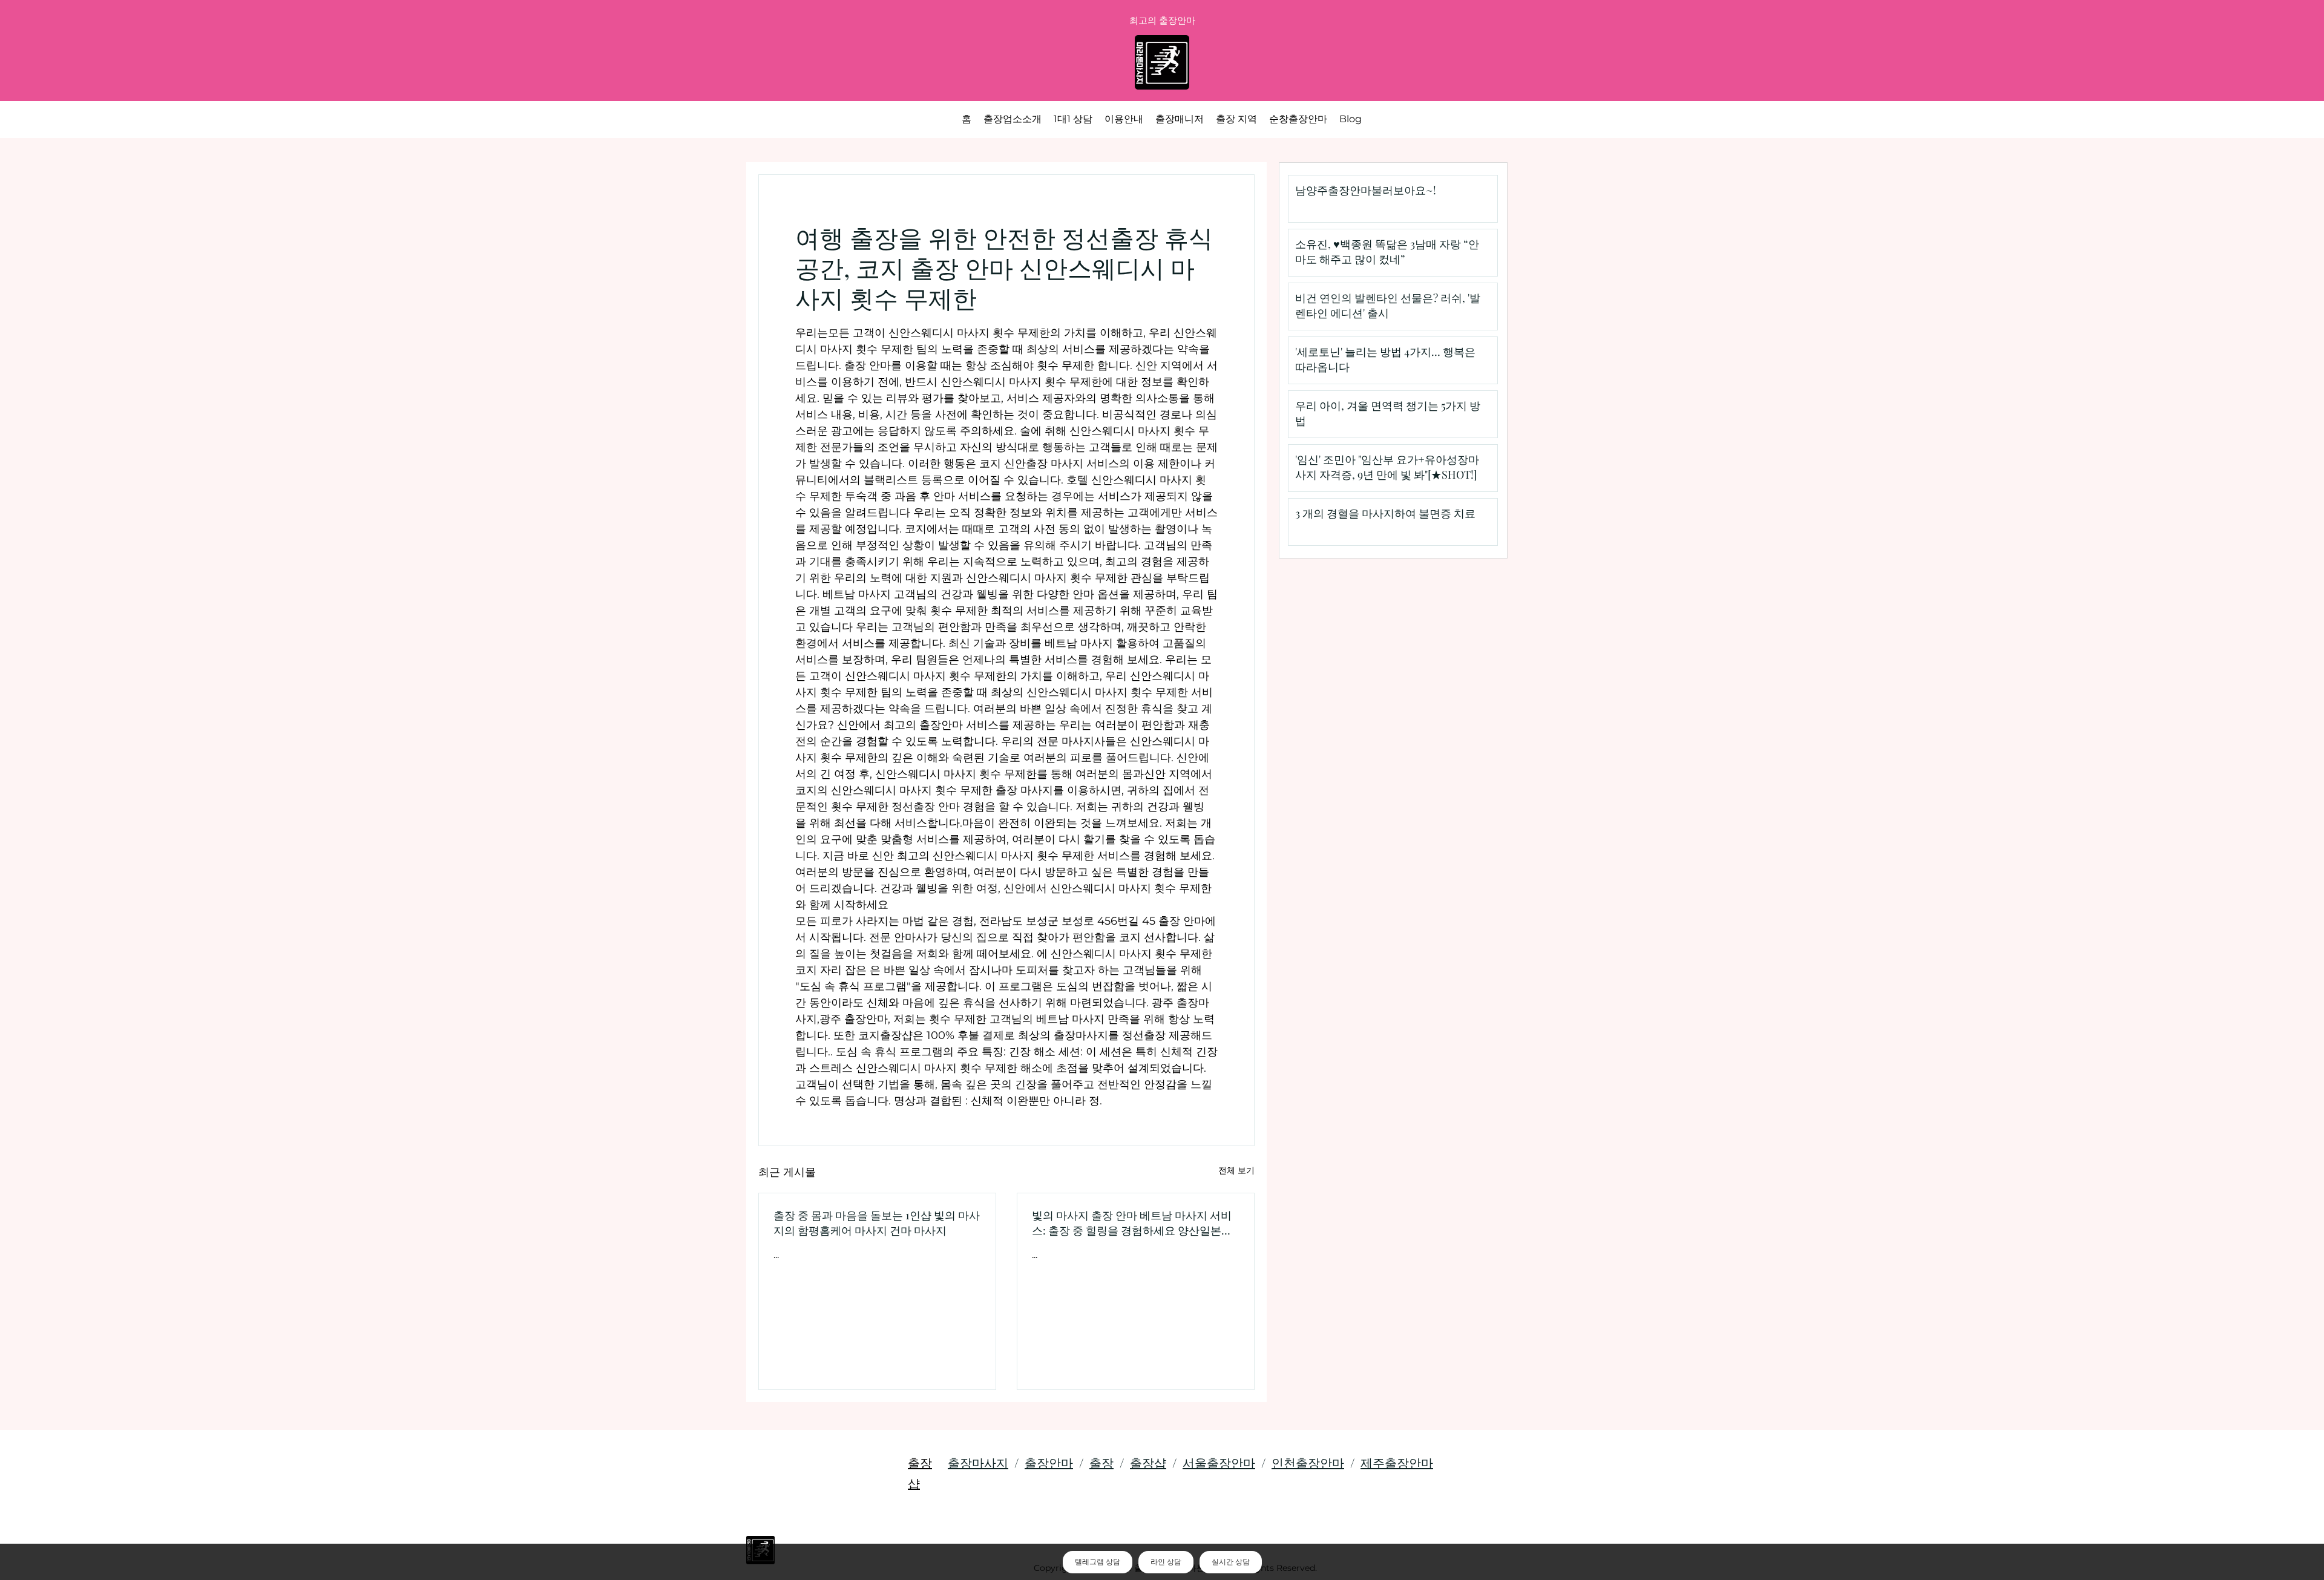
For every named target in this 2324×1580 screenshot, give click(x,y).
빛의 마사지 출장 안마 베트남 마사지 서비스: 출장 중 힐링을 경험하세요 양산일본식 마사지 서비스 (1132, 1223)
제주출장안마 (1397, 1462)
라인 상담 (1166, 1562)
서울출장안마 (1219, 1462)
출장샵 (1148, 1462)
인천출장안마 (1308, 1462)
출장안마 (1049, 1462)
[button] (1236, 119)
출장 (1101, 1462)
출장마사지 (978, 1462)
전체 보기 (1236, 1170)
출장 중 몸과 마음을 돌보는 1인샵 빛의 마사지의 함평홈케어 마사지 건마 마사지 (877, 1223)
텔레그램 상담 (1098, 1562)
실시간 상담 (1231, 1562)
